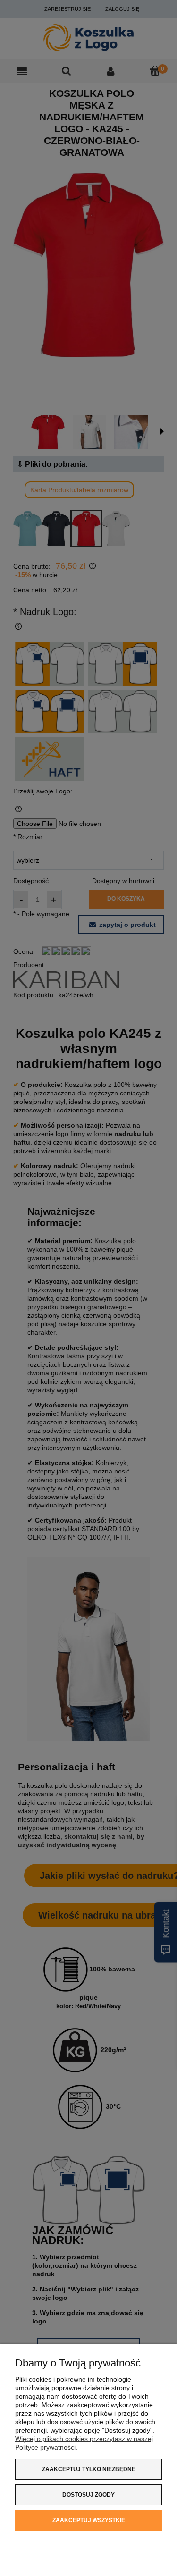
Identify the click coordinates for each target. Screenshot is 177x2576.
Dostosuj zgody (88, 2495)
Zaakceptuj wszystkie (89, 2520)
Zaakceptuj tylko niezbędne (89, 2469)
